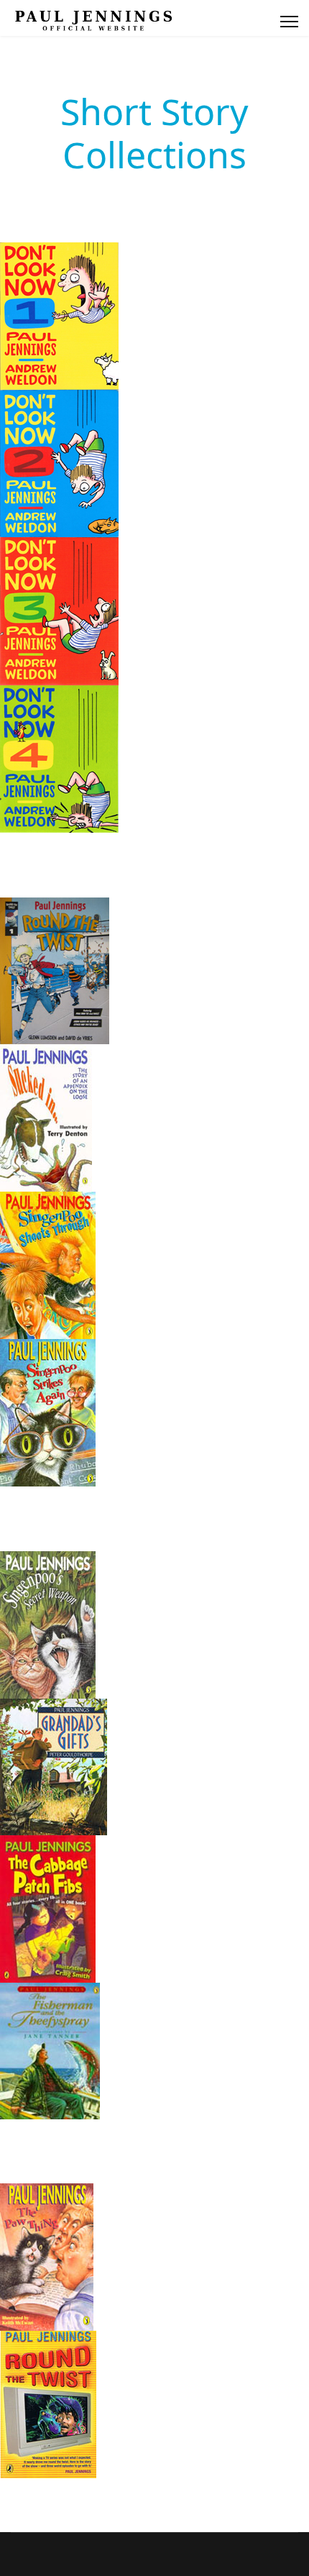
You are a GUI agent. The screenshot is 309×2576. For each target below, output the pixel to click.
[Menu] (289, 22)
